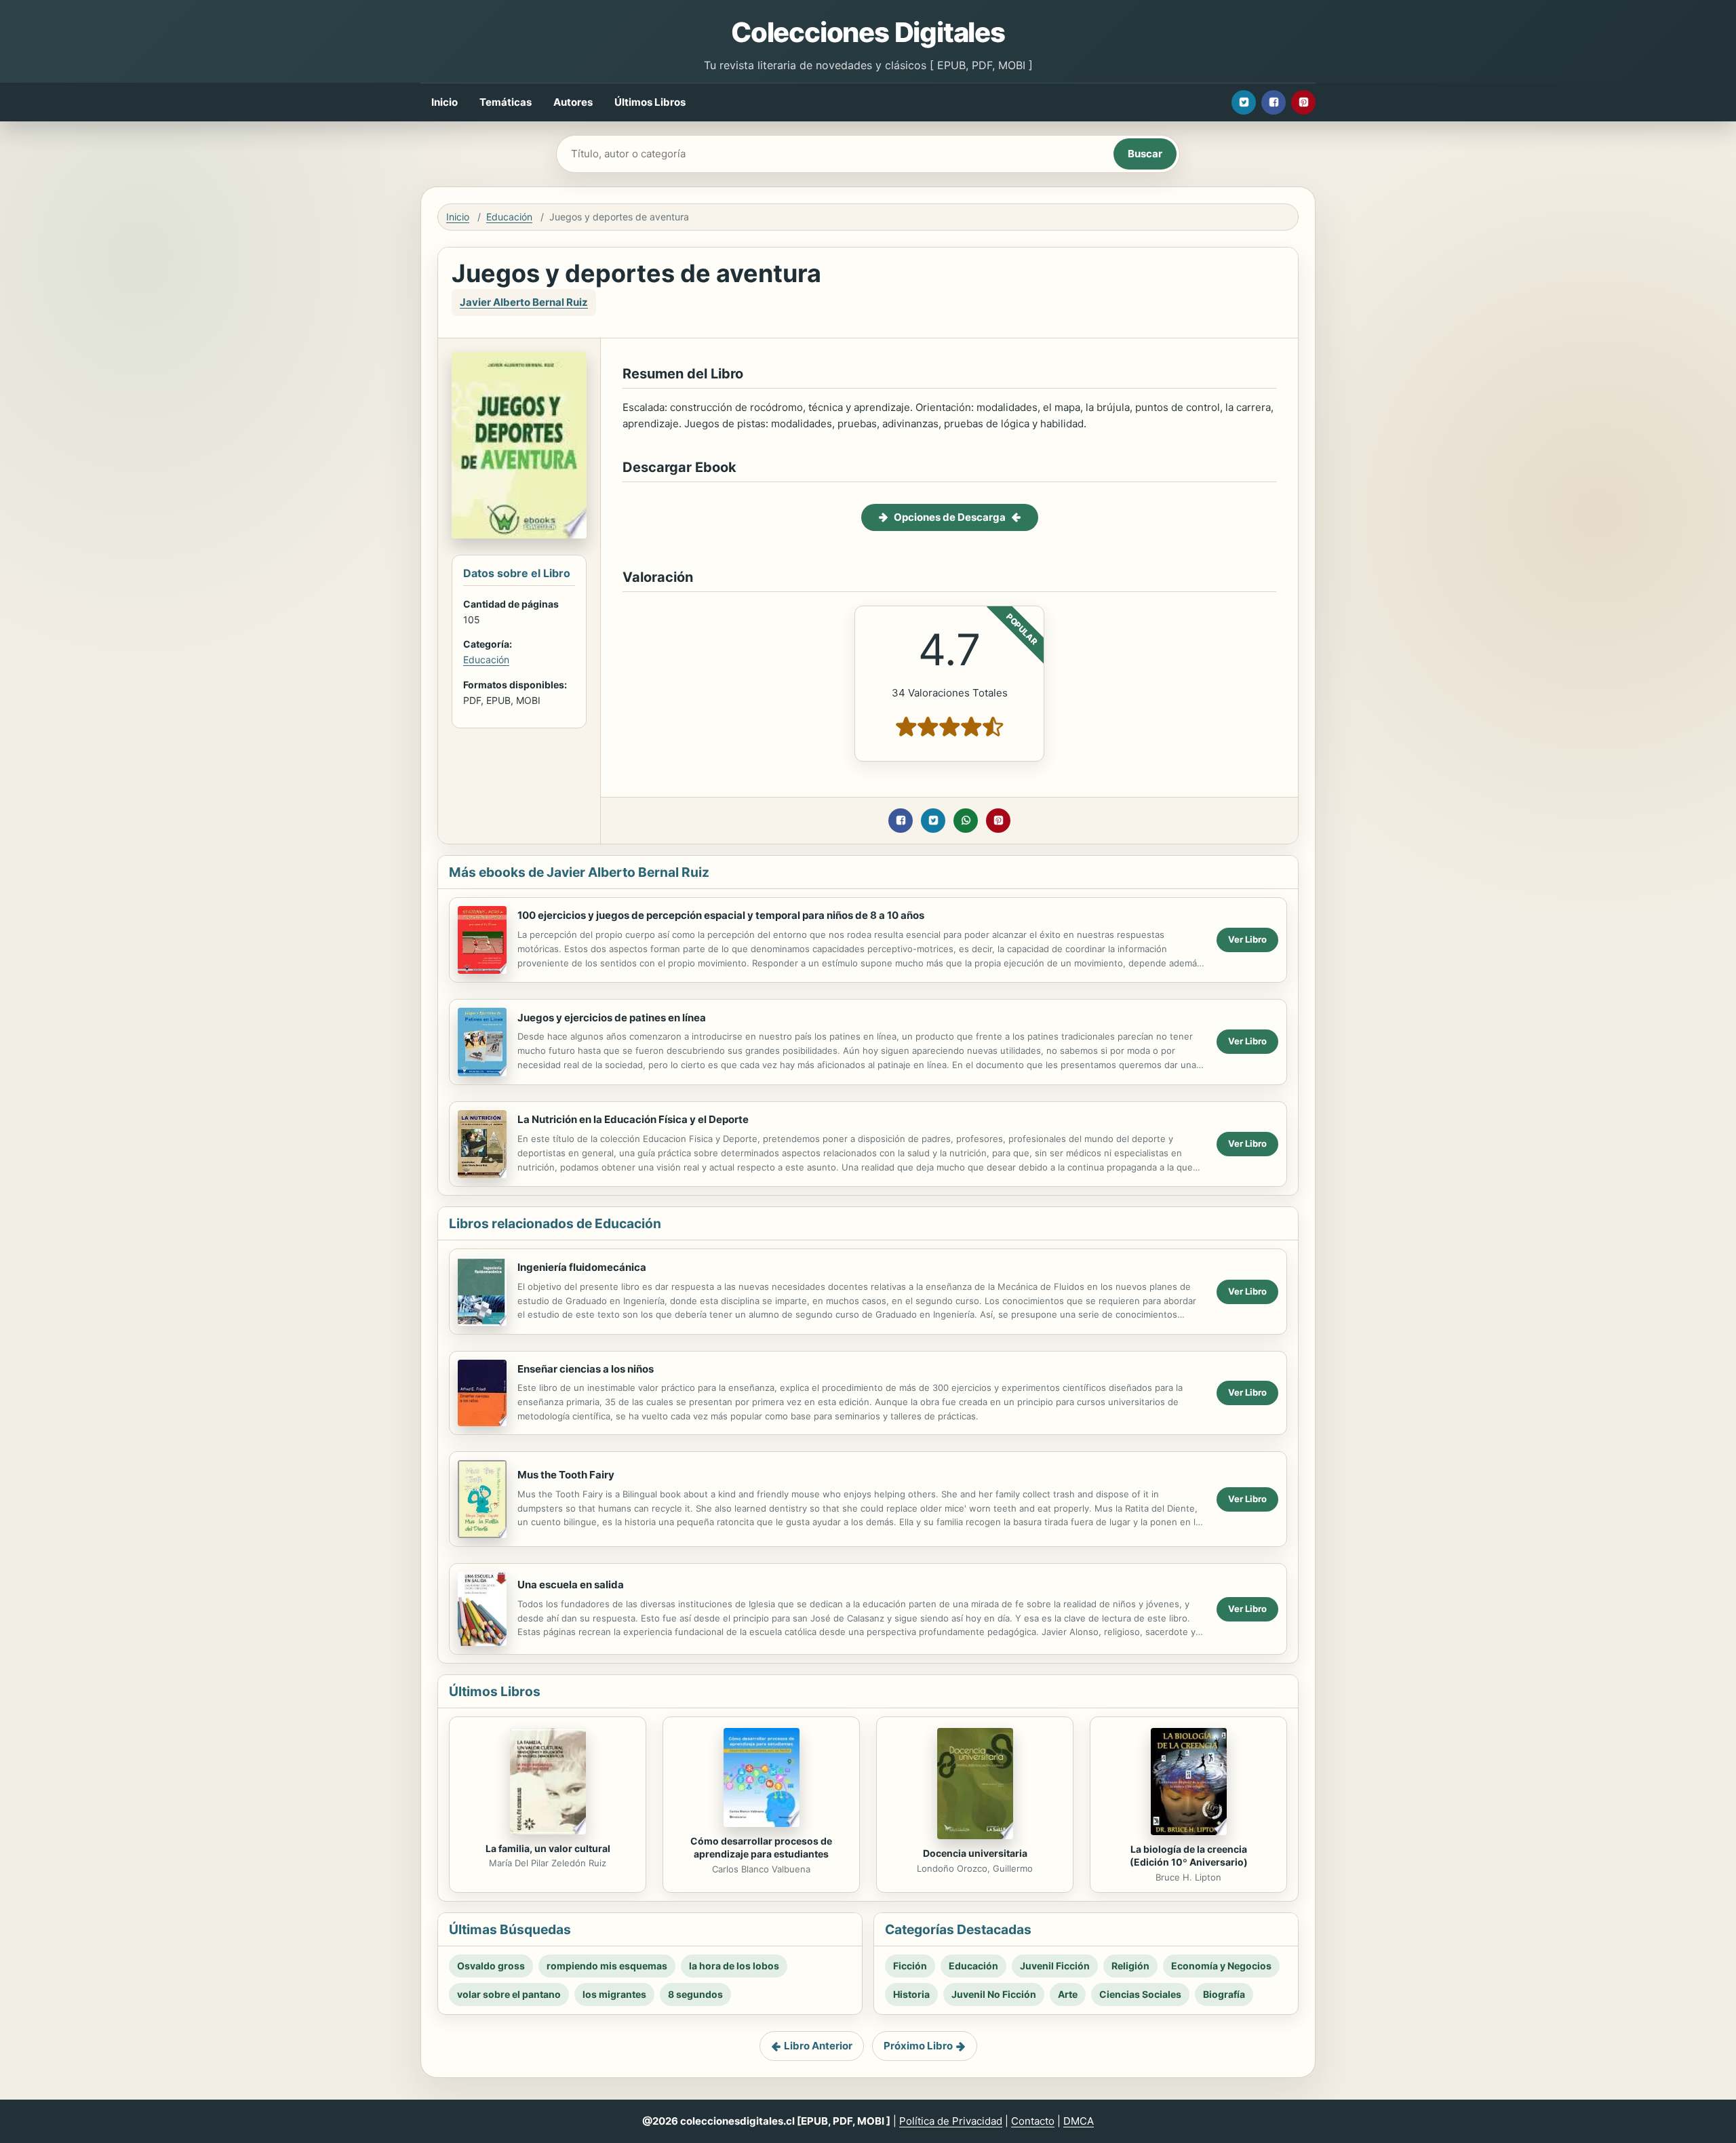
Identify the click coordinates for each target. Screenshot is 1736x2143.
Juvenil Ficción (1055, 1966)
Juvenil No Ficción (994, 1994)
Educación (509, 217)
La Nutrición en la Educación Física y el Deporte (633, 1119)
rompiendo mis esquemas (607, 1966)
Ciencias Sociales (1140, 1994)
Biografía (1224, 1994)
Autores (573, 102)
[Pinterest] (1303, 102)
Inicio (445, 102)
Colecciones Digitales (868, 32)
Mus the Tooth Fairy (566, 1475)
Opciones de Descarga (950, 517)
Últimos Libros (650, 102)
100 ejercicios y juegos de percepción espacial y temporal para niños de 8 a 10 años (721, 915)
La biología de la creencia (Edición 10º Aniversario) (1189, 1855)
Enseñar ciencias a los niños (586, 1369)
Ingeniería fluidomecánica (582, 1267)
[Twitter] (1244, 102)
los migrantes (614, 1994)
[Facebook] (1274, 102)
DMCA (1079, 2121)
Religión (1130, 1966)
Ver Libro (1247, 939)
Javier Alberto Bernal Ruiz (524, 302)
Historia (911, 1994)
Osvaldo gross (491, 1966)
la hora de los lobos (734, 1966)
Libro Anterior (818, 2046)
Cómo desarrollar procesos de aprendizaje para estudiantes (761, 1847)
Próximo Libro (918, 2046)
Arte (1068, 1994)
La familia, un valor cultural (548, 1848)
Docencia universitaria (975, 1853)
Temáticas (506, 102)
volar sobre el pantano (509, 1994)
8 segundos (695, 1994)
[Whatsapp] (966, 821)
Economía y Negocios (1221, 1966)
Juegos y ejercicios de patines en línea (612, 1018)
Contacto (1033, 2121)
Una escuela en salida (571, 1585)
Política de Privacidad (951, 2121)
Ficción (910, 1966)
